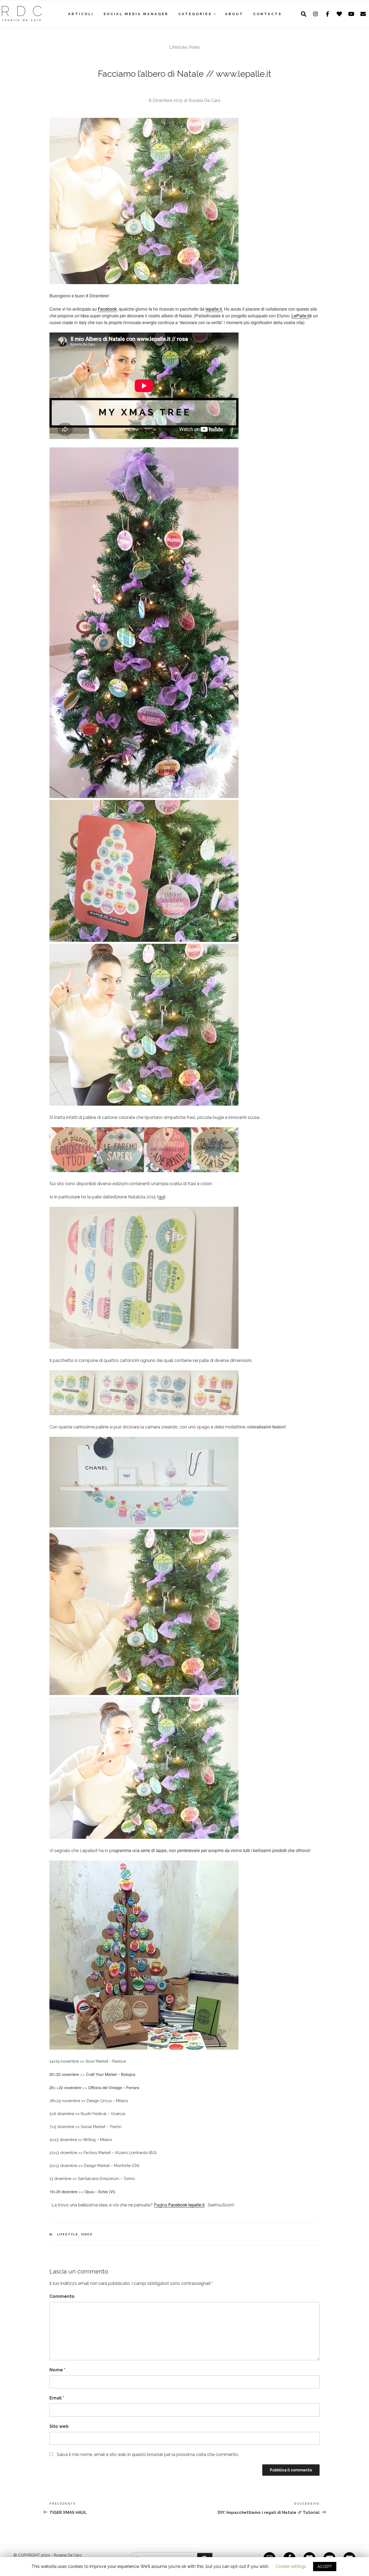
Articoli (81, 14)
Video (194, 47)
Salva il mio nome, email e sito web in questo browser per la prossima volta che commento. (148, 2454)
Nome (57, 2370)
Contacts (267, 14)
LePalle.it (301, 316)
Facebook (107, 309)
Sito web (59, 2426)
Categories (195, 14)
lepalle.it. (214, 309)
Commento (62, 2296)
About (234, 14)
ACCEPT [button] (325, 2567)
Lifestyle (178, 47)
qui (161, 1197)
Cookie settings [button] (291, 2566)
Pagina (179, 2205)
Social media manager (136, 14)
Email (57, 2398)
